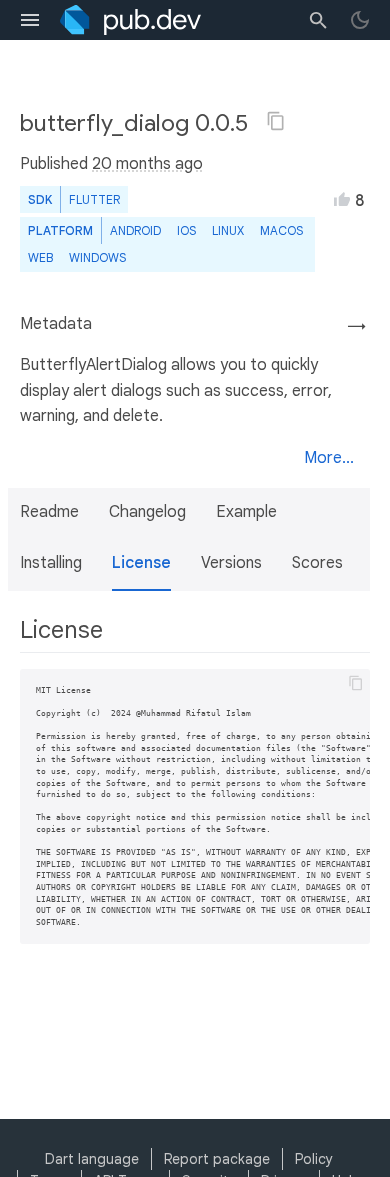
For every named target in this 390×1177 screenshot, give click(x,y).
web (40, 257)
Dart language (92, 1159)
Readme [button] (49, 512)
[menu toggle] (30, 20)
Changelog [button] (147, 512)
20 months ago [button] (147, 164)
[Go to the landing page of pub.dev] (130, 20)
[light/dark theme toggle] (360, 20)
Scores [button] (317, 563)
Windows (97, 257)
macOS (281, 230)
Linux (228, 230)
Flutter (94, 199)
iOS (186, 230)
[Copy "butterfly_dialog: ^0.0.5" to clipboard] (276, 121)
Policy (314, 1159)
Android (135, 230)
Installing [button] (51, 563)
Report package (217, 1159)
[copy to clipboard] (356, 683)
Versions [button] (231, 563)
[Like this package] (342, 199)
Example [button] (246, 512)
